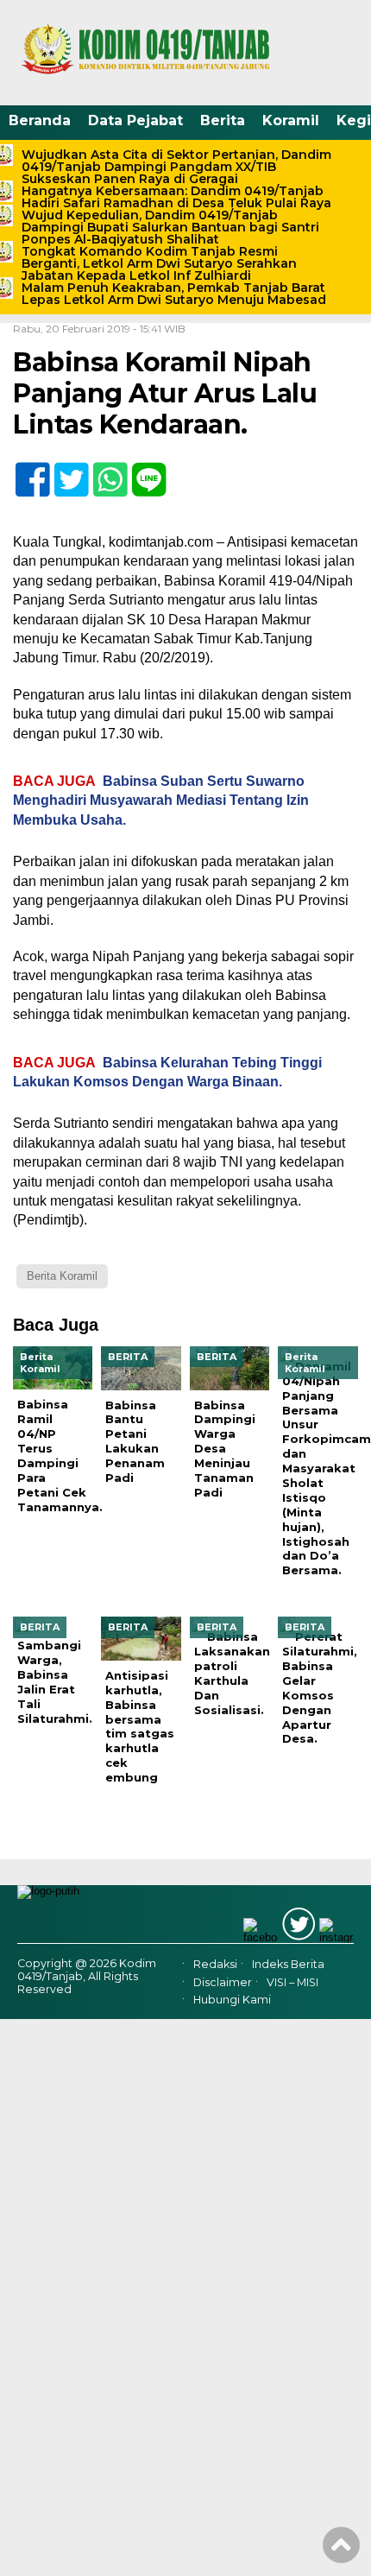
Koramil (291, 120)
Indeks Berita (288, 1965)
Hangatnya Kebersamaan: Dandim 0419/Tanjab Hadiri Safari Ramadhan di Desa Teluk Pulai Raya (176, 197)
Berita (223, 120)
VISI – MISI (292, 1982)
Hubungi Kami (232, 2000)
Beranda (40, 120)
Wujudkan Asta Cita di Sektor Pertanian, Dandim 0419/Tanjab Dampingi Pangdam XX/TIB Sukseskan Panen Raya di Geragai (176, 167)
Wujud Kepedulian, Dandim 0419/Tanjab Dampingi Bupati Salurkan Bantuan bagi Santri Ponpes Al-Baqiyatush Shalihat (170, 227)
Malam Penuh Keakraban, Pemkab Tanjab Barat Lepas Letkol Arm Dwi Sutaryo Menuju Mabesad (174, 294)
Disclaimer (223, 1982)
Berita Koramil (62, 1276)
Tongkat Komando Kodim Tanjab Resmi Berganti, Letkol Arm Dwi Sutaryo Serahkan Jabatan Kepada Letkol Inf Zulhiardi (159, 263)
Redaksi (215, 1965)
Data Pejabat (135, 120)
